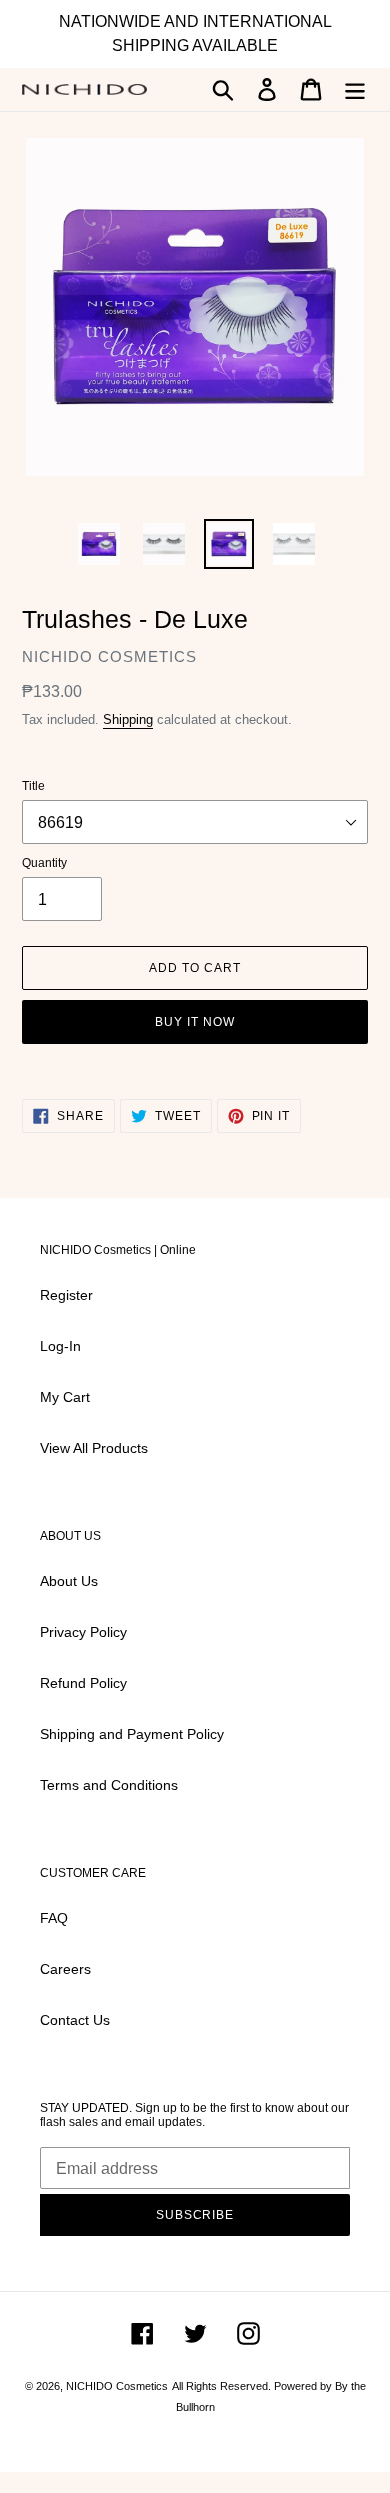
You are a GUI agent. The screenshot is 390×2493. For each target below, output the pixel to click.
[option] (99, 544)
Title (33, 786)
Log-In (60, 1346)
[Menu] (355, 89)
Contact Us (75, 2020)
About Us (69, 1581)
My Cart (65, 1397)
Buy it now (195, 1022)
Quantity (44, 863)
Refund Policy (83, 1683)
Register (66, 1295)
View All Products (94, 1448)
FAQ (54, 1918)
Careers (65, 1969)
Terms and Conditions (109, 1785)
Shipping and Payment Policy (134, 1734)
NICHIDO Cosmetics (117, 2386)
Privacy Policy (83, 1632)
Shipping (128, 719)
